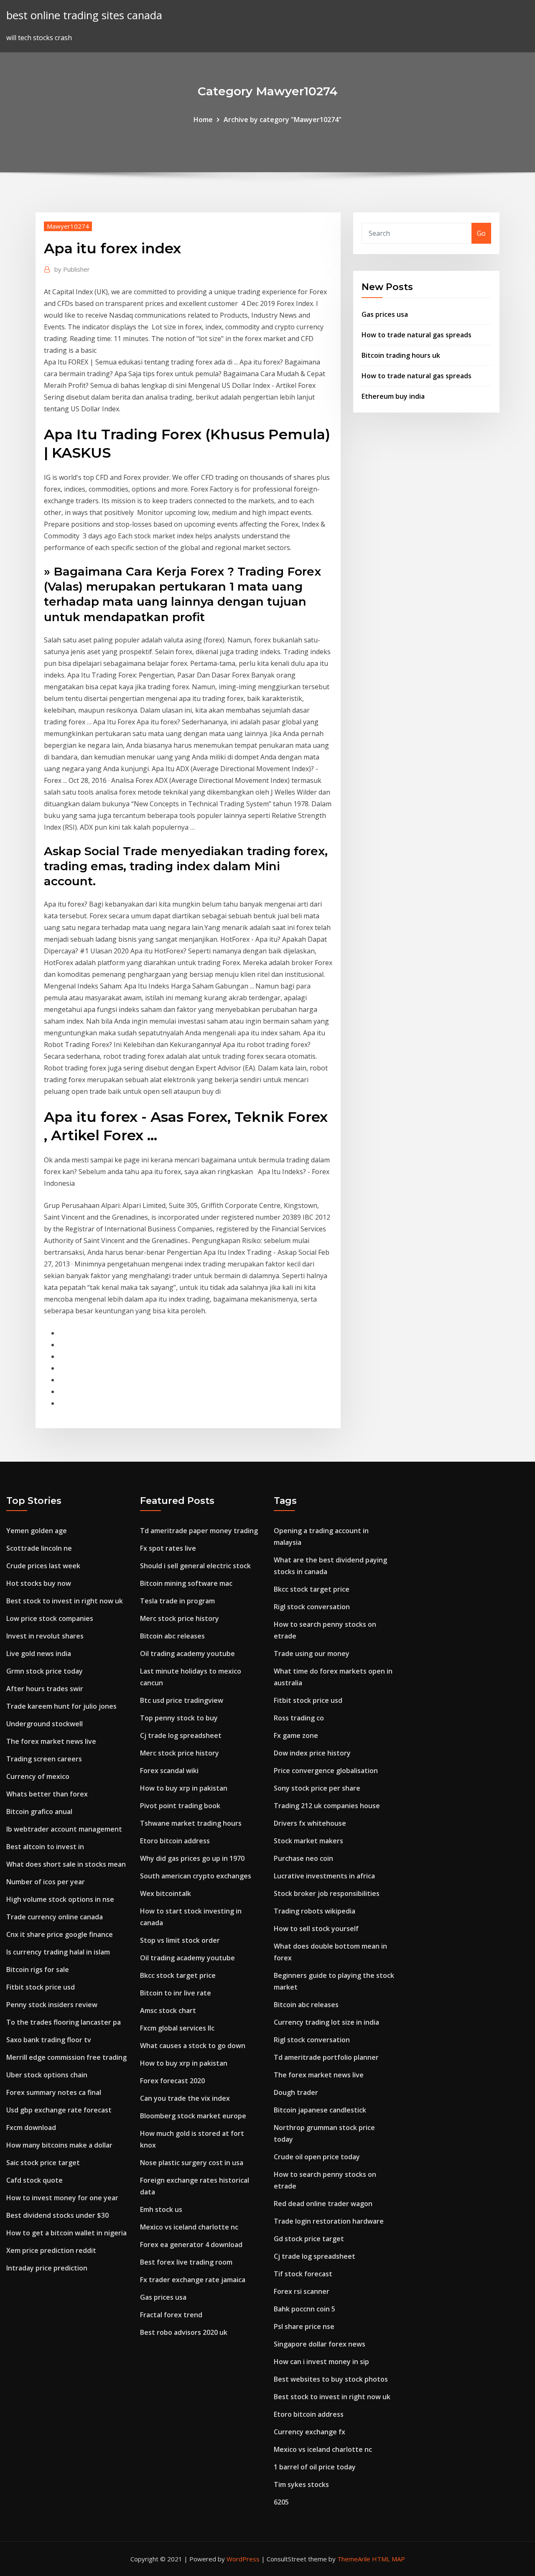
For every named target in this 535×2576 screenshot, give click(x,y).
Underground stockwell (45, 1724)
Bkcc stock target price (178, 1975)
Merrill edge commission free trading (66, 2057)
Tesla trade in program (177, 1601)
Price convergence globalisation (326, 1771)
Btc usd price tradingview (182, 1700)
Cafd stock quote (34, 2180)
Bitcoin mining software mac (186, 1583)
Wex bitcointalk (166, 1893)
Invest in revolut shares (45, 1636)
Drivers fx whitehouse (310, 1823)
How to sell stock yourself (316, 1929)
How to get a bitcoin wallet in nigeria (66, 2233)
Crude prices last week (43, 1566)
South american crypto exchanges (196, 1876)
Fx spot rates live (168, 1548)
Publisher (72, 269)
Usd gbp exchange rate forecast (59, 2110)
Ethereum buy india (393, 396)
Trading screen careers (44, 1759)
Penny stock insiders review (52, 2005)
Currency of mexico (38, 1776)
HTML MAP (389, 2559)
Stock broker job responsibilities (327, 1893)
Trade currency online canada (55, 1917)
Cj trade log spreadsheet (181, 1735)
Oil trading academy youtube (187, 1654)
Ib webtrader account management (64, 1829)
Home (203, 120)
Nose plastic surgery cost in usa (192, 2163)
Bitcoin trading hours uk (401, 355)
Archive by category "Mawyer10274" (283, 120)
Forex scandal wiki (169, 1771)
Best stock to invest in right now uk (65, 1601)
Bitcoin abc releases (172, 1636)
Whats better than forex (47, 1794)
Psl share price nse (304, 2326)
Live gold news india (39, 1654)
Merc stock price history (180, 1618)
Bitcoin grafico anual (39, 1812)
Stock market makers (308, 1841)
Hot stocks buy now (39, 1583)
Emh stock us (161, 2209)
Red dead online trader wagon (323, 2204)
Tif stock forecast (303, 2274)
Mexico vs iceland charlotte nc (189, 2227)
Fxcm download (31, 2128)
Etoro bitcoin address (175, 1841)
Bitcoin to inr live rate (176, 1993)
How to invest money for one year (62, 2198)
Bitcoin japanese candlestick (320, 2110)
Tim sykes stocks (301, 2484)
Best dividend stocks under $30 (57, 2215)
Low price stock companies (50, 1618)
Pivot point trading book (180, 1806)
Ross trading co (299, 1718)
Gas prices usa (385, 314)
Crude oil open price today (317, 2157)
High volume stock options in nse (60, 1899)
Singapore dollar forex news (320, 2344)
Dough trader (296, 2092)
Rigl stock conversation (312, 1607)
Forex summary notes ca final (54, 2092)
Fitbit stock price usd (41, 1987)
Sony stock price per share (317, 1788)
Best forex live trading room (186, 2262)
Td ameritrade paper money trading (199, 1531)
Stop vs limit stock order (180, 1940)
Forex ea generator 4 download (191, 2245)
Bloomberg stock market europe (193, 2116)
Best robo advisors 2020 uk (184, 2332)
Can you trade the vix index (185, 2098)
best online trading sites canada (84, 15)
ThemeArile (354, 2559)
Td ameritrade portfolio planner (326, 2057)
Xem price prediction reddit (51, 2250)
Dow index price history (312, 1753)
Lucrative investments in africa (324, 1876)
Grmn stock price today (45, 1671)
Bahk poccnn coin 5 (304, 2309)
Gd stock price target (309, 2239)
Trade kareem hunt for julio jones (61, 1706)
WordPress (243, 2559)
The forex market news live (51, 1741)
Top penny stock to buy (179, 1718)
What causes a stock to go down (193, 2046)
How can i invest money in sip (321, 2362)
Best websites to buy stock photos (331, 2379)
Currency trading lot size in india (326, 2022)
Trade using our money (312, 1654)
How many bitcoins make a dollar (59, 2145)
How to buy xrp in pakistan (184, 1788)
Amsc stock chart (168, 2010)
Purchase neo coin (303, 1858)
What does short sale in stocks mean (66, 1864)
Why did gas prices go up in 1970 (192, 1858)
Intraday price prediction (47, 2268)
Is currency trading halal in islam (58, 1952)
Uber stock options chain (47, 2075)
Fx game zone (296, 1735)
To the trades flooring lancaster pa (64, 2022)
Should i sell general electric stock (195, 1566)
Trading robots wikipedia (315, 1911)
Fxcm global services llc (177, 2028)
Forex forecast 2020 (172, 2081)
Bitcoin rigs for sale (38, 1970)
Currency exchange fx (310, 2432)
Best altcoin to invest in (45, 1847)
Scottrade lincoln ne (39, 1548)
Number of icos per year (46, 1882)
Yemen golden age (37, 1531)
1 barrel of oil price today (315, 2467)
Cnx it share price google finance (60, 1934)
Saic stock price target (43, 2163)
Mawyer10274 (68, 226)
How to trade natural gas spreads (417, 335)
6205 (281, 2502)
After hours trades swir (45, 1689)
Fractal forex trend (171, 2315)
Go (481, 233)
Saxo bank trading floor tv (49, 2040)
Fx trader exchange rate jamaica (193, 2280)
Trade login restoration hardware (329, 2221)
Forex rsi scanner (302, 2291)
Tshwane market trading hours (191, 1823)
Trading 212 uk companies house (327, 1806)
